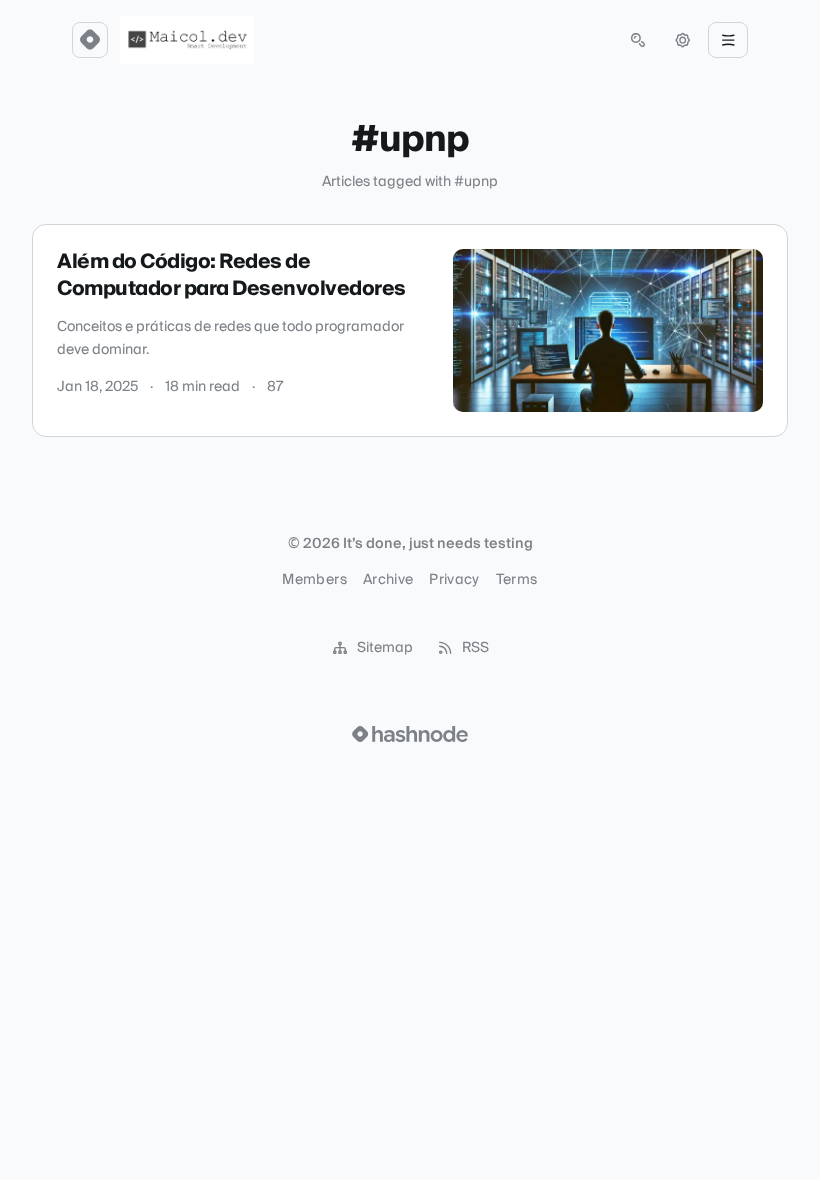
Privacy (454, 580)
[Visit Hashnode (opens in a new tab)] (410, 734)
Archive (388, 580)
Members (314, 580)
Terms (517, 580)
